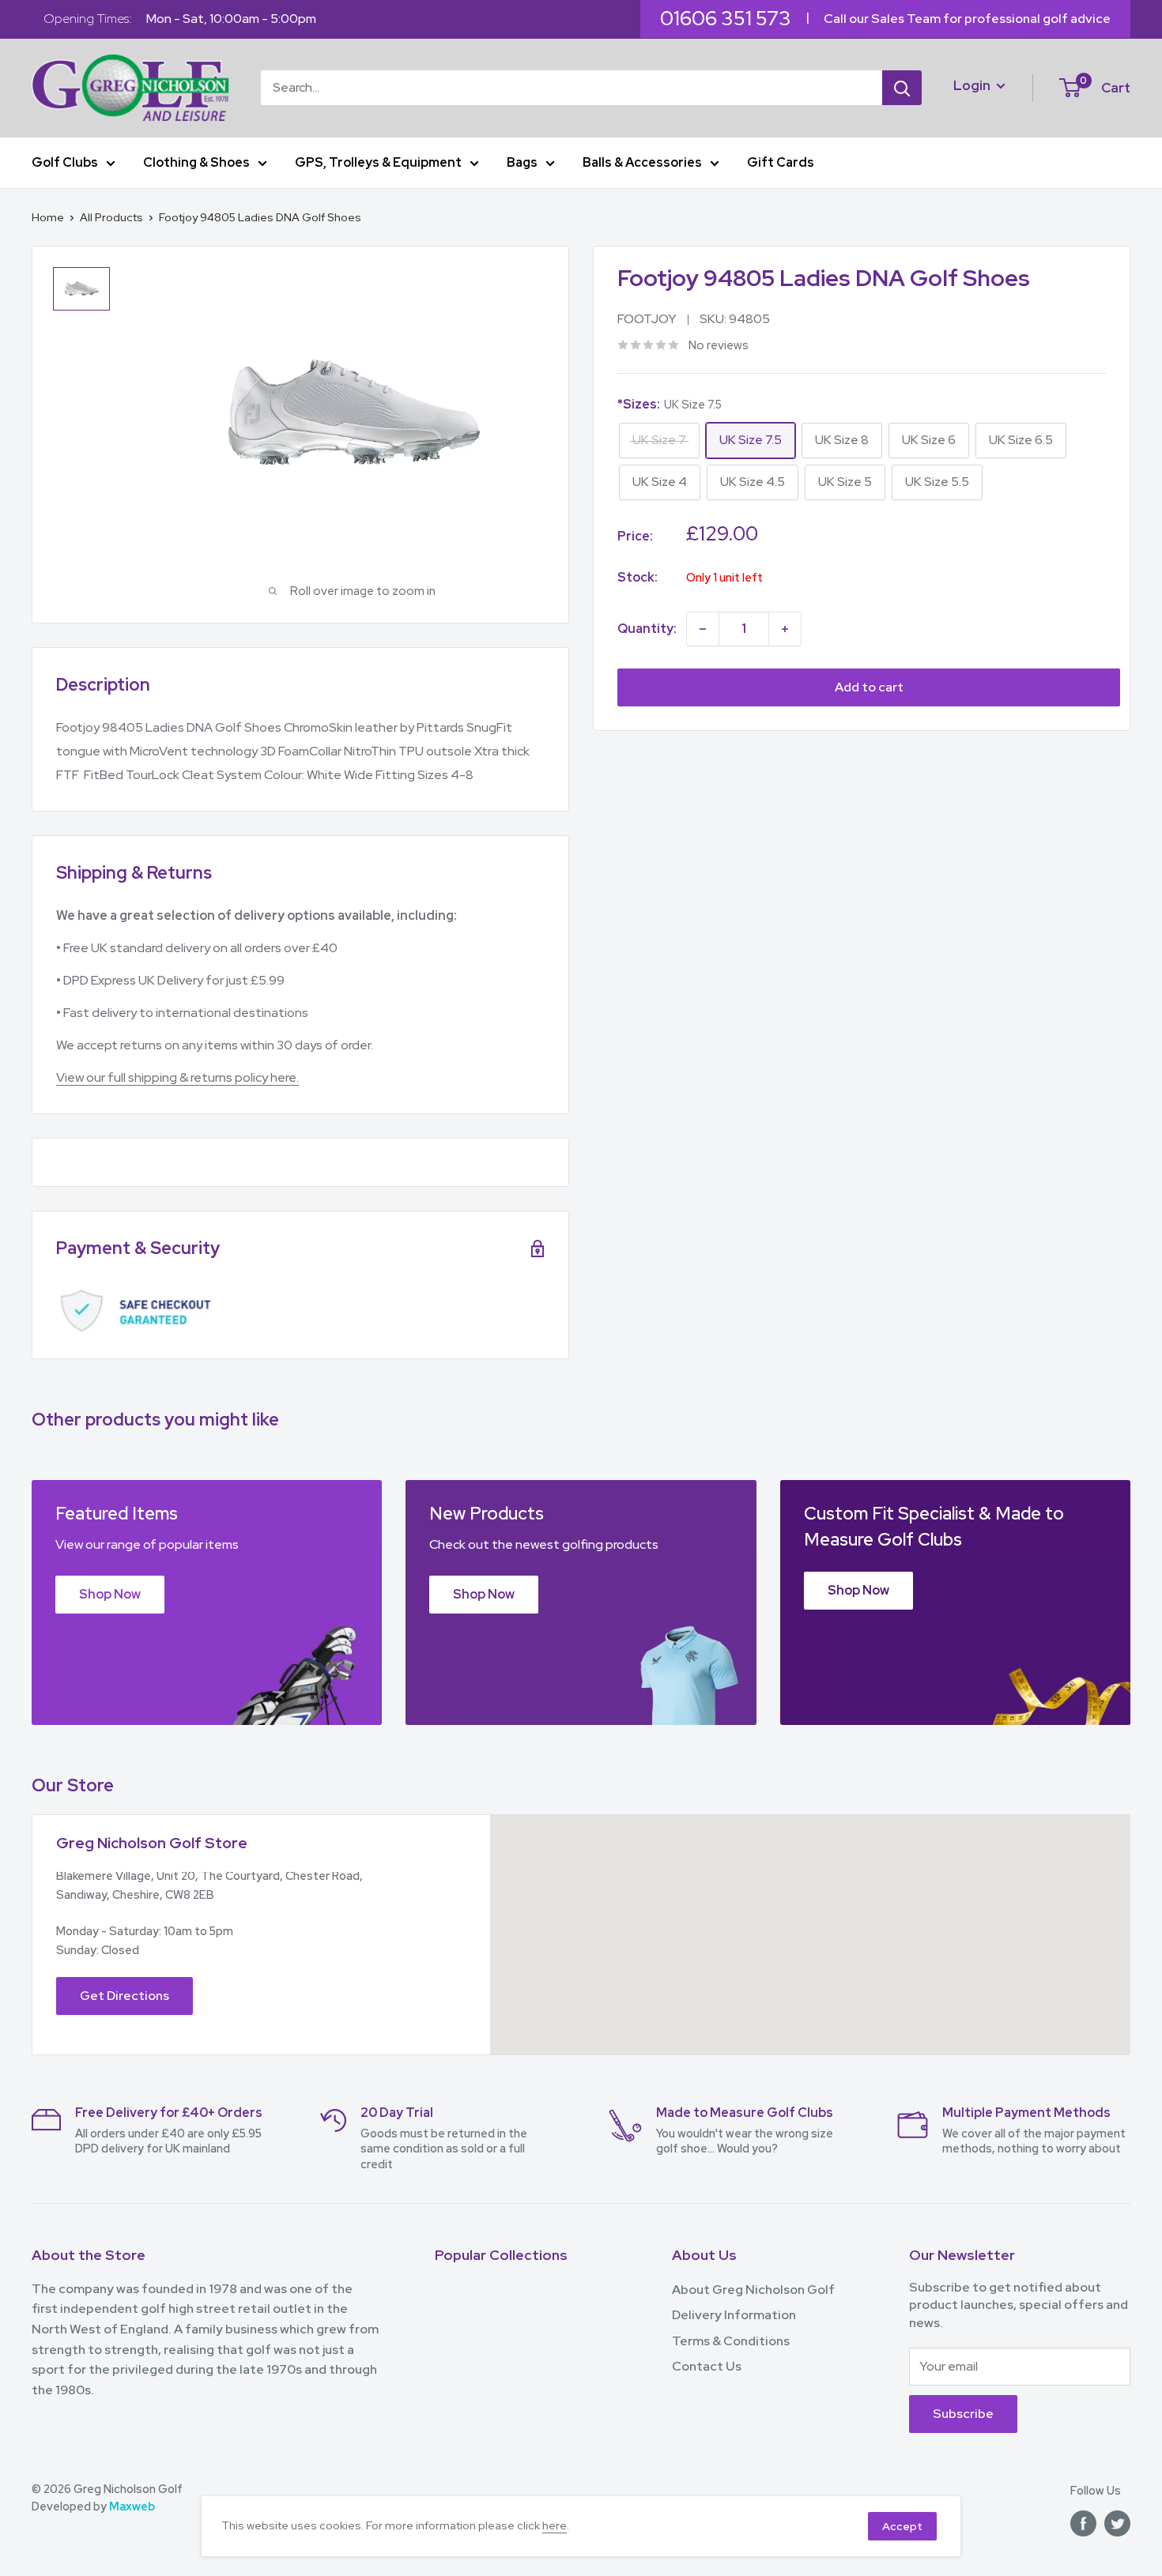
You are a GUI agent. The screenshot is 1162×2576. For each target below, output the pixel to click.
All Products (111, 217)
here (555, 2525)
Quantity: (647, 629)
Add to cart (869, 687)
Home (48, 217)
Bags (522, 162)
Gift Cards (781, 162)
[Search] (902, 88)
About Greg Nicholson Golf (753, 2290)
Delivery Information (734, 2315)
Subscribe (963, 2414)
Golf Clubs (65, 162)
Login (973, 85)
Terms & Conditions (731, 2341)
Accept (902, 2526)
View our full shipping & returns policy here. (177, 1077)
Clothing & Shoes (196, 162)
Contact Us (707, 2366)
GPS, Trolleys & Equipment (378, 162)
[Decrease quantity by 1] (703, 629)
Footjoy (647, 319)
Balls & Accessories (642, 162)
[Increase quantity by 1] (785, 629)
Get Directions (124, 1996)
